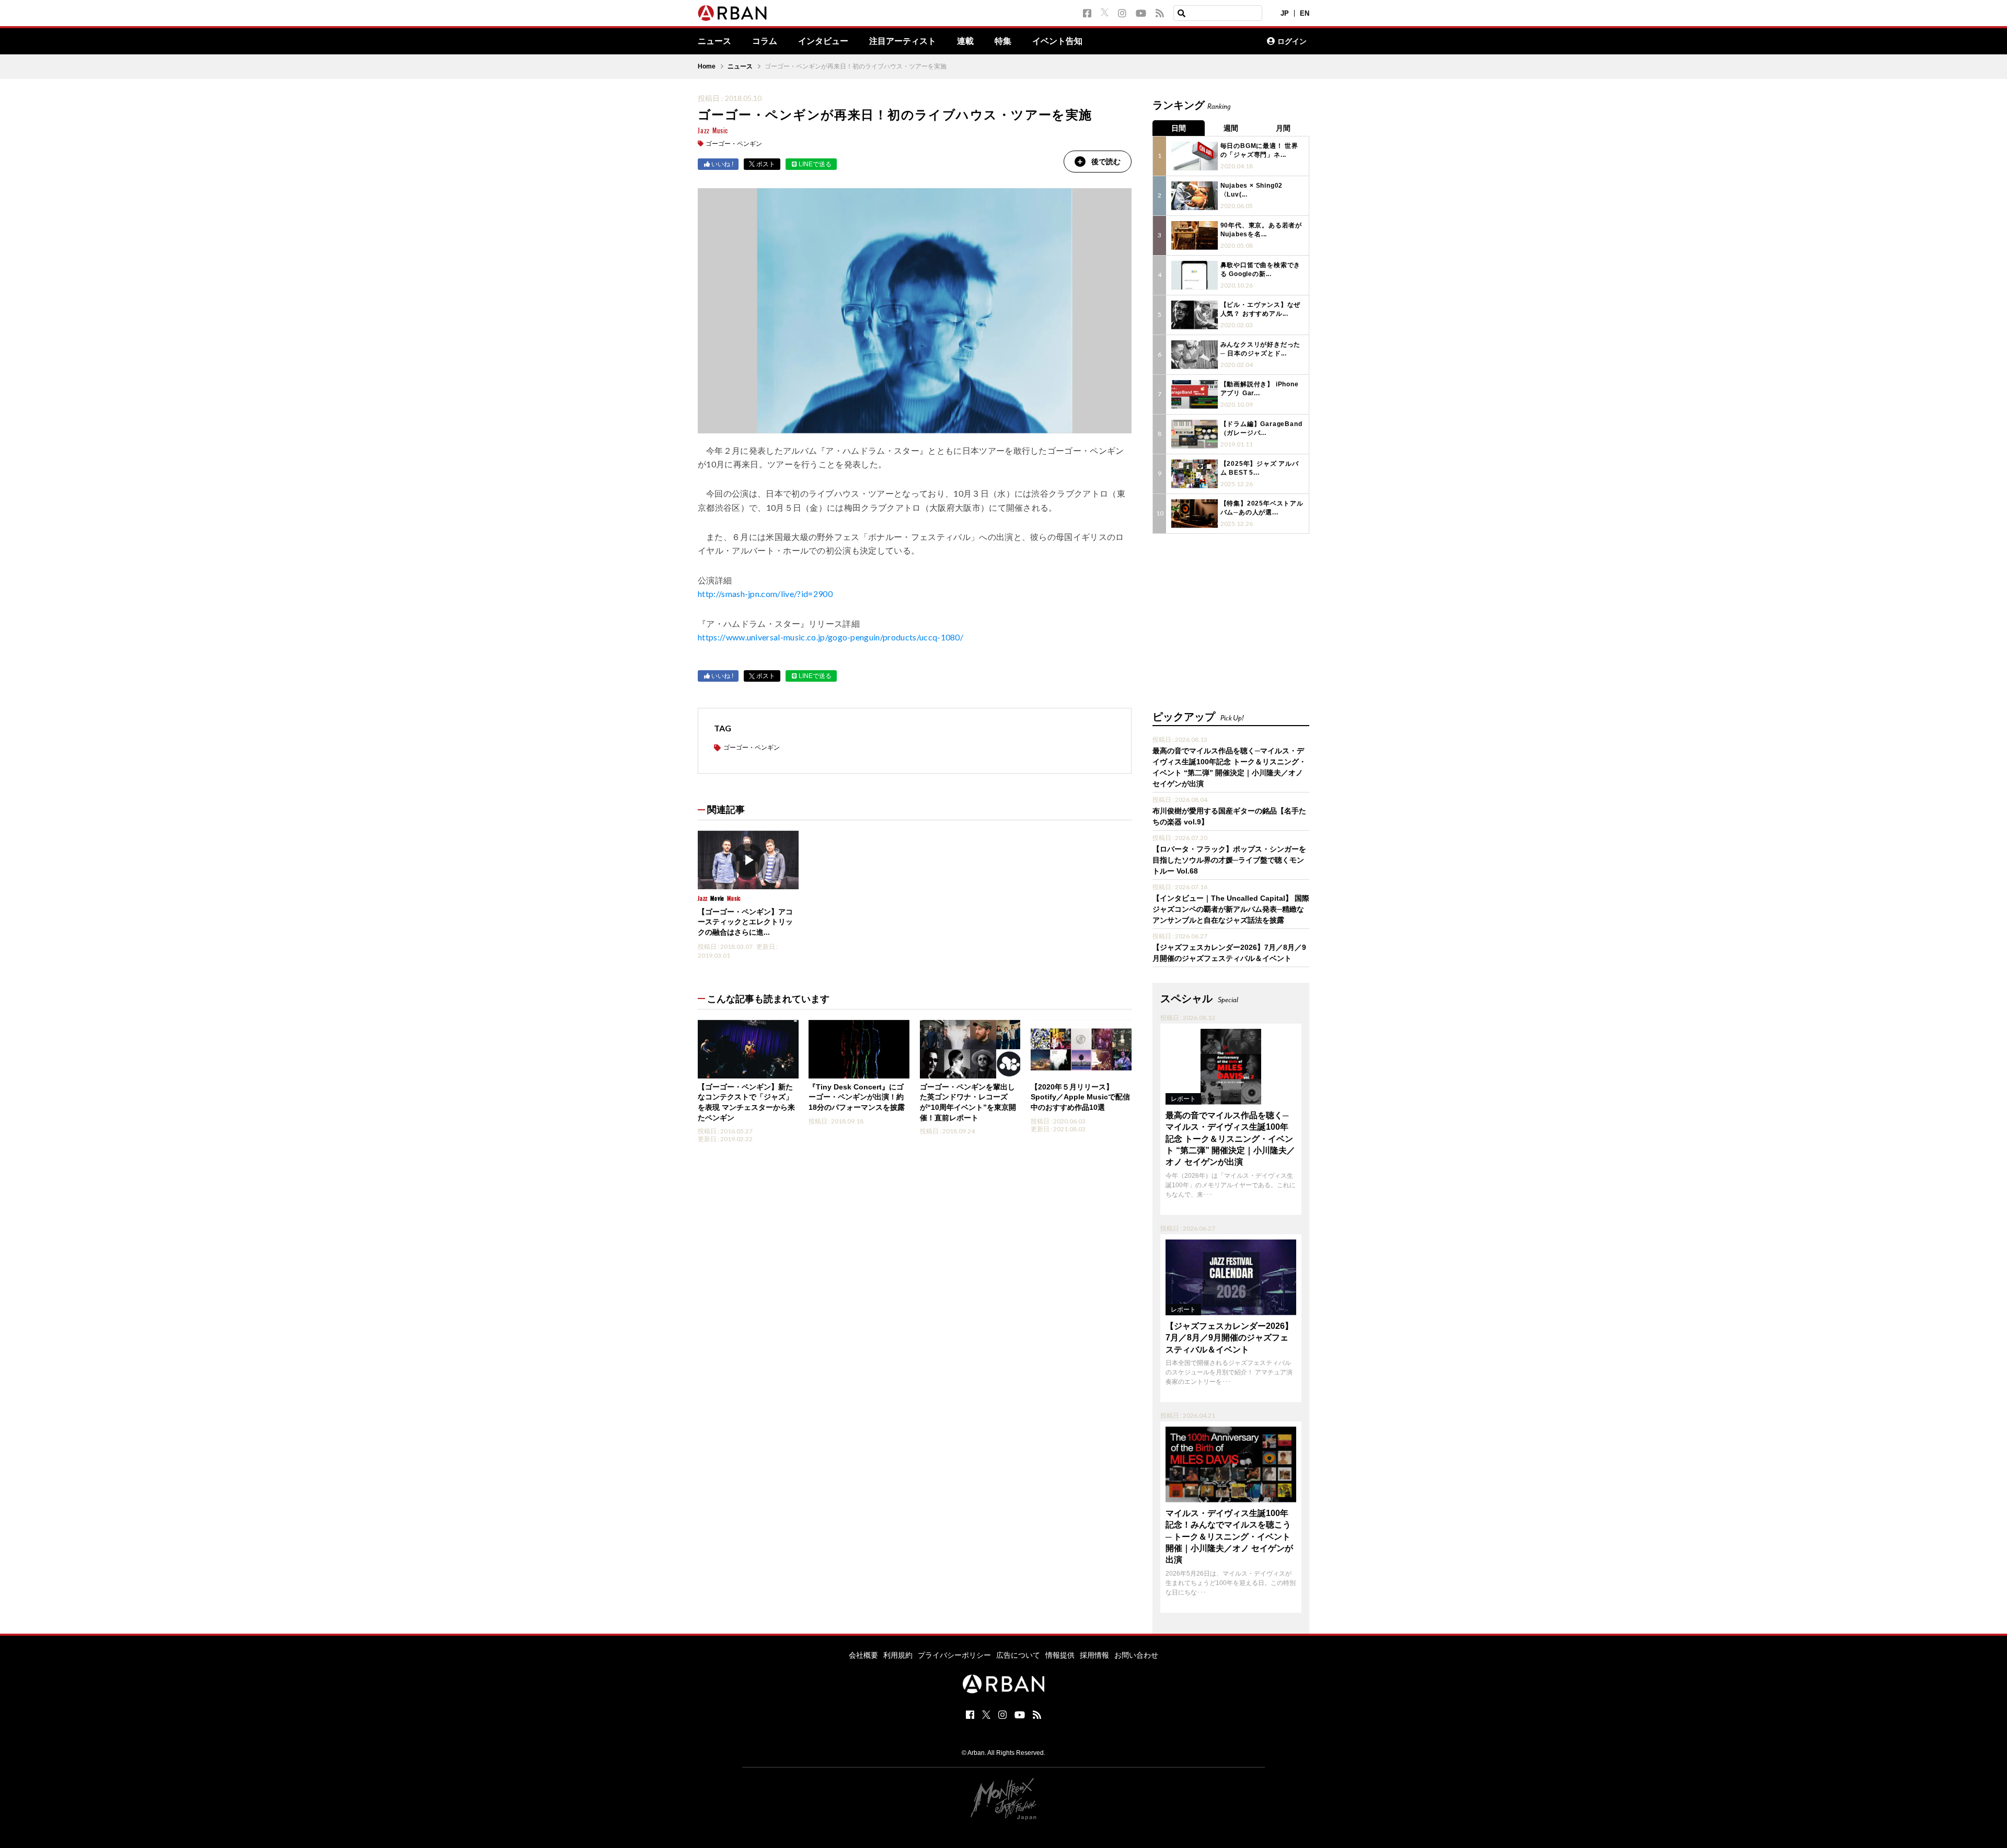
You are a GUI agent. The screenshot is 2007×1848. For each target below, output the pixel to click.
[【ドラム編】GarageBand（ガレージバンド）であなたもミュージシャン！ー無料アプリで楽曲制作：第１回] (1195, 434)
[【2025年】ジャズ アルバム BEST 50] (1195, 474)
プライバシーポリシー (954, 1655)
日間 (1179, 128)
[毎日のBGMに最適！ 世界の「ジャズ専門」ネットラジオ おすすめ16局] (1195, 156)
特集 (1003, 41)
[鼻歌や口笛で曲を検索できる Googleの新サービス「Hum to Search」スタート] (1195, 275)
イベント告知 (1057, 41)
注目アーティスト (903, 41)
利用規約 (898, 1655)
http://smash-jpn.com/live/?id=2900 (765, 594)
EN (1305, 13)
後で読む (1106, 162)
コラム (765, 41)
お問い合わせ (1136, 1655)
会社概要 (863, 1655)
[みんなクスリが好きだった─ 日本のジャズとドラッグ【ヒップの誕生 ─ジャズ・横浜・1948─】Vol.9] (1195, 355)
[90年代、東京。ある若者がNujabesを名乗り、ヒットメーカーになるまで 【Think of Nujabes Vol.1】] (1195, 236)
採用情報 (1094, 1655)
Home (707, 66)
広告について (1018, 1655)
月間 (1283, 128)
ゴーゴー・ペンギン (734, 144)
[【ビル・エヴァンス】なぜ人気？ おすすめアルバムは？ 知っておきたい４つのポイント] (1195, 315)
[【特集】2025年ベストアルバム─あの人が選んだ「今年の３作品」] (1195, 514)
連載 (965, 41)
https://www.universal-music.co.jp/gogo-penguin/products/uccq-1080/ (831, 637)
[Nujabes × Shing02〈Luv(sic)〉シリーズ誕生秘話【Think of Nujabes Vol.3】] (1195, 196)
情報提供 (1060, 1655)
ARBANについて (1213, 41)
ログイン (1292, 41)
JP (1285, 13)
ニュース (714, 41)
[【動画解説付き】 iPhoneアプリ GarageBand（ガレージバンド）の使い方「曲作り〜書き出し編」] (1195, 394)
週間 (1231, 128)
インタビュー (823, 41)
